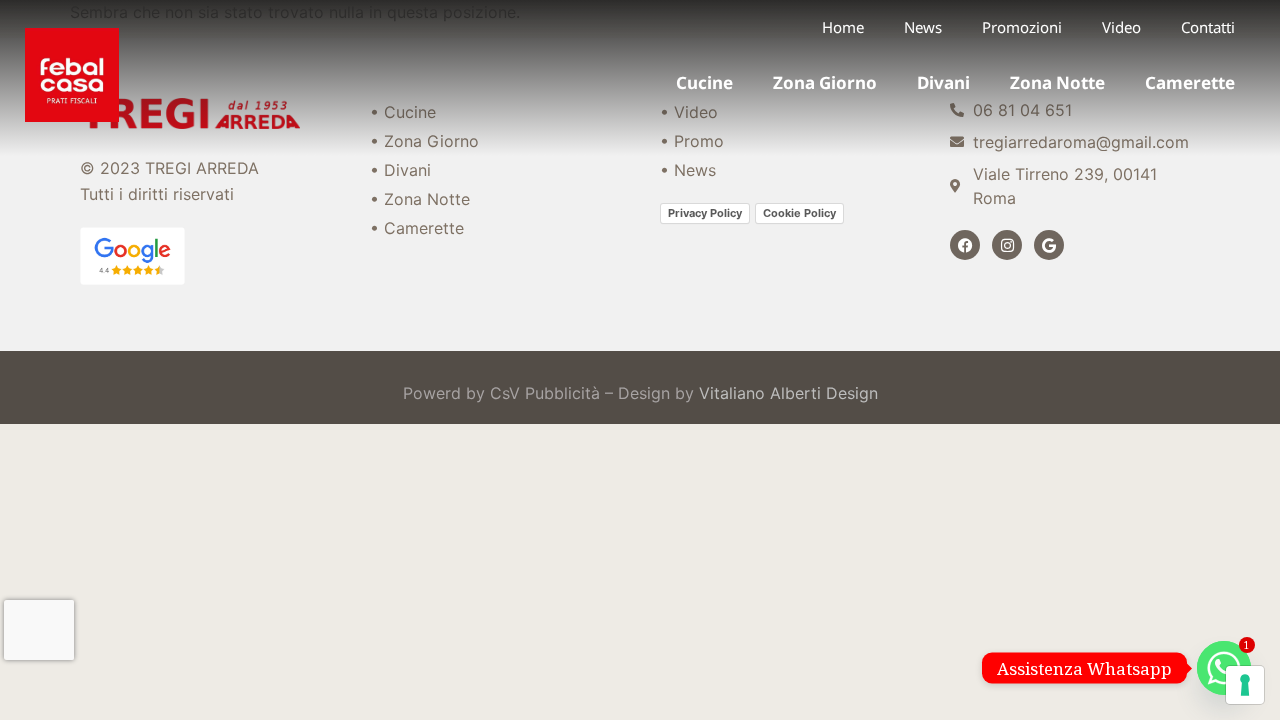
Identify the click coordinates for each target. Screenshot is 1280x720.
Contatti (1208, 27)
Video (1121, 27)
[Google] (1049, 245)
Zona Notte (1057, 83)
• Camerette (417, 228)
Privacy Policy (705, 213)
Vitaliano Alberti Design (788, 393)
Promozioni (1022, 27)
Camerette (1190, 83)
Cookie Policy (799, 213)
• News (688, 170)
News (923, 27)
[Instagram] (1007, 245)
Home (843, 27)
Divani (943, 83)
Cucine (704, 83)
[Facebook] (965, 245)
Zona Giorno (825, 83)
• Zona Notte (420, 199)
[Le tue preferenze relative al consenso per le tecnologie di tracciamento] (1245, 685)
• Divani (400, 170)
